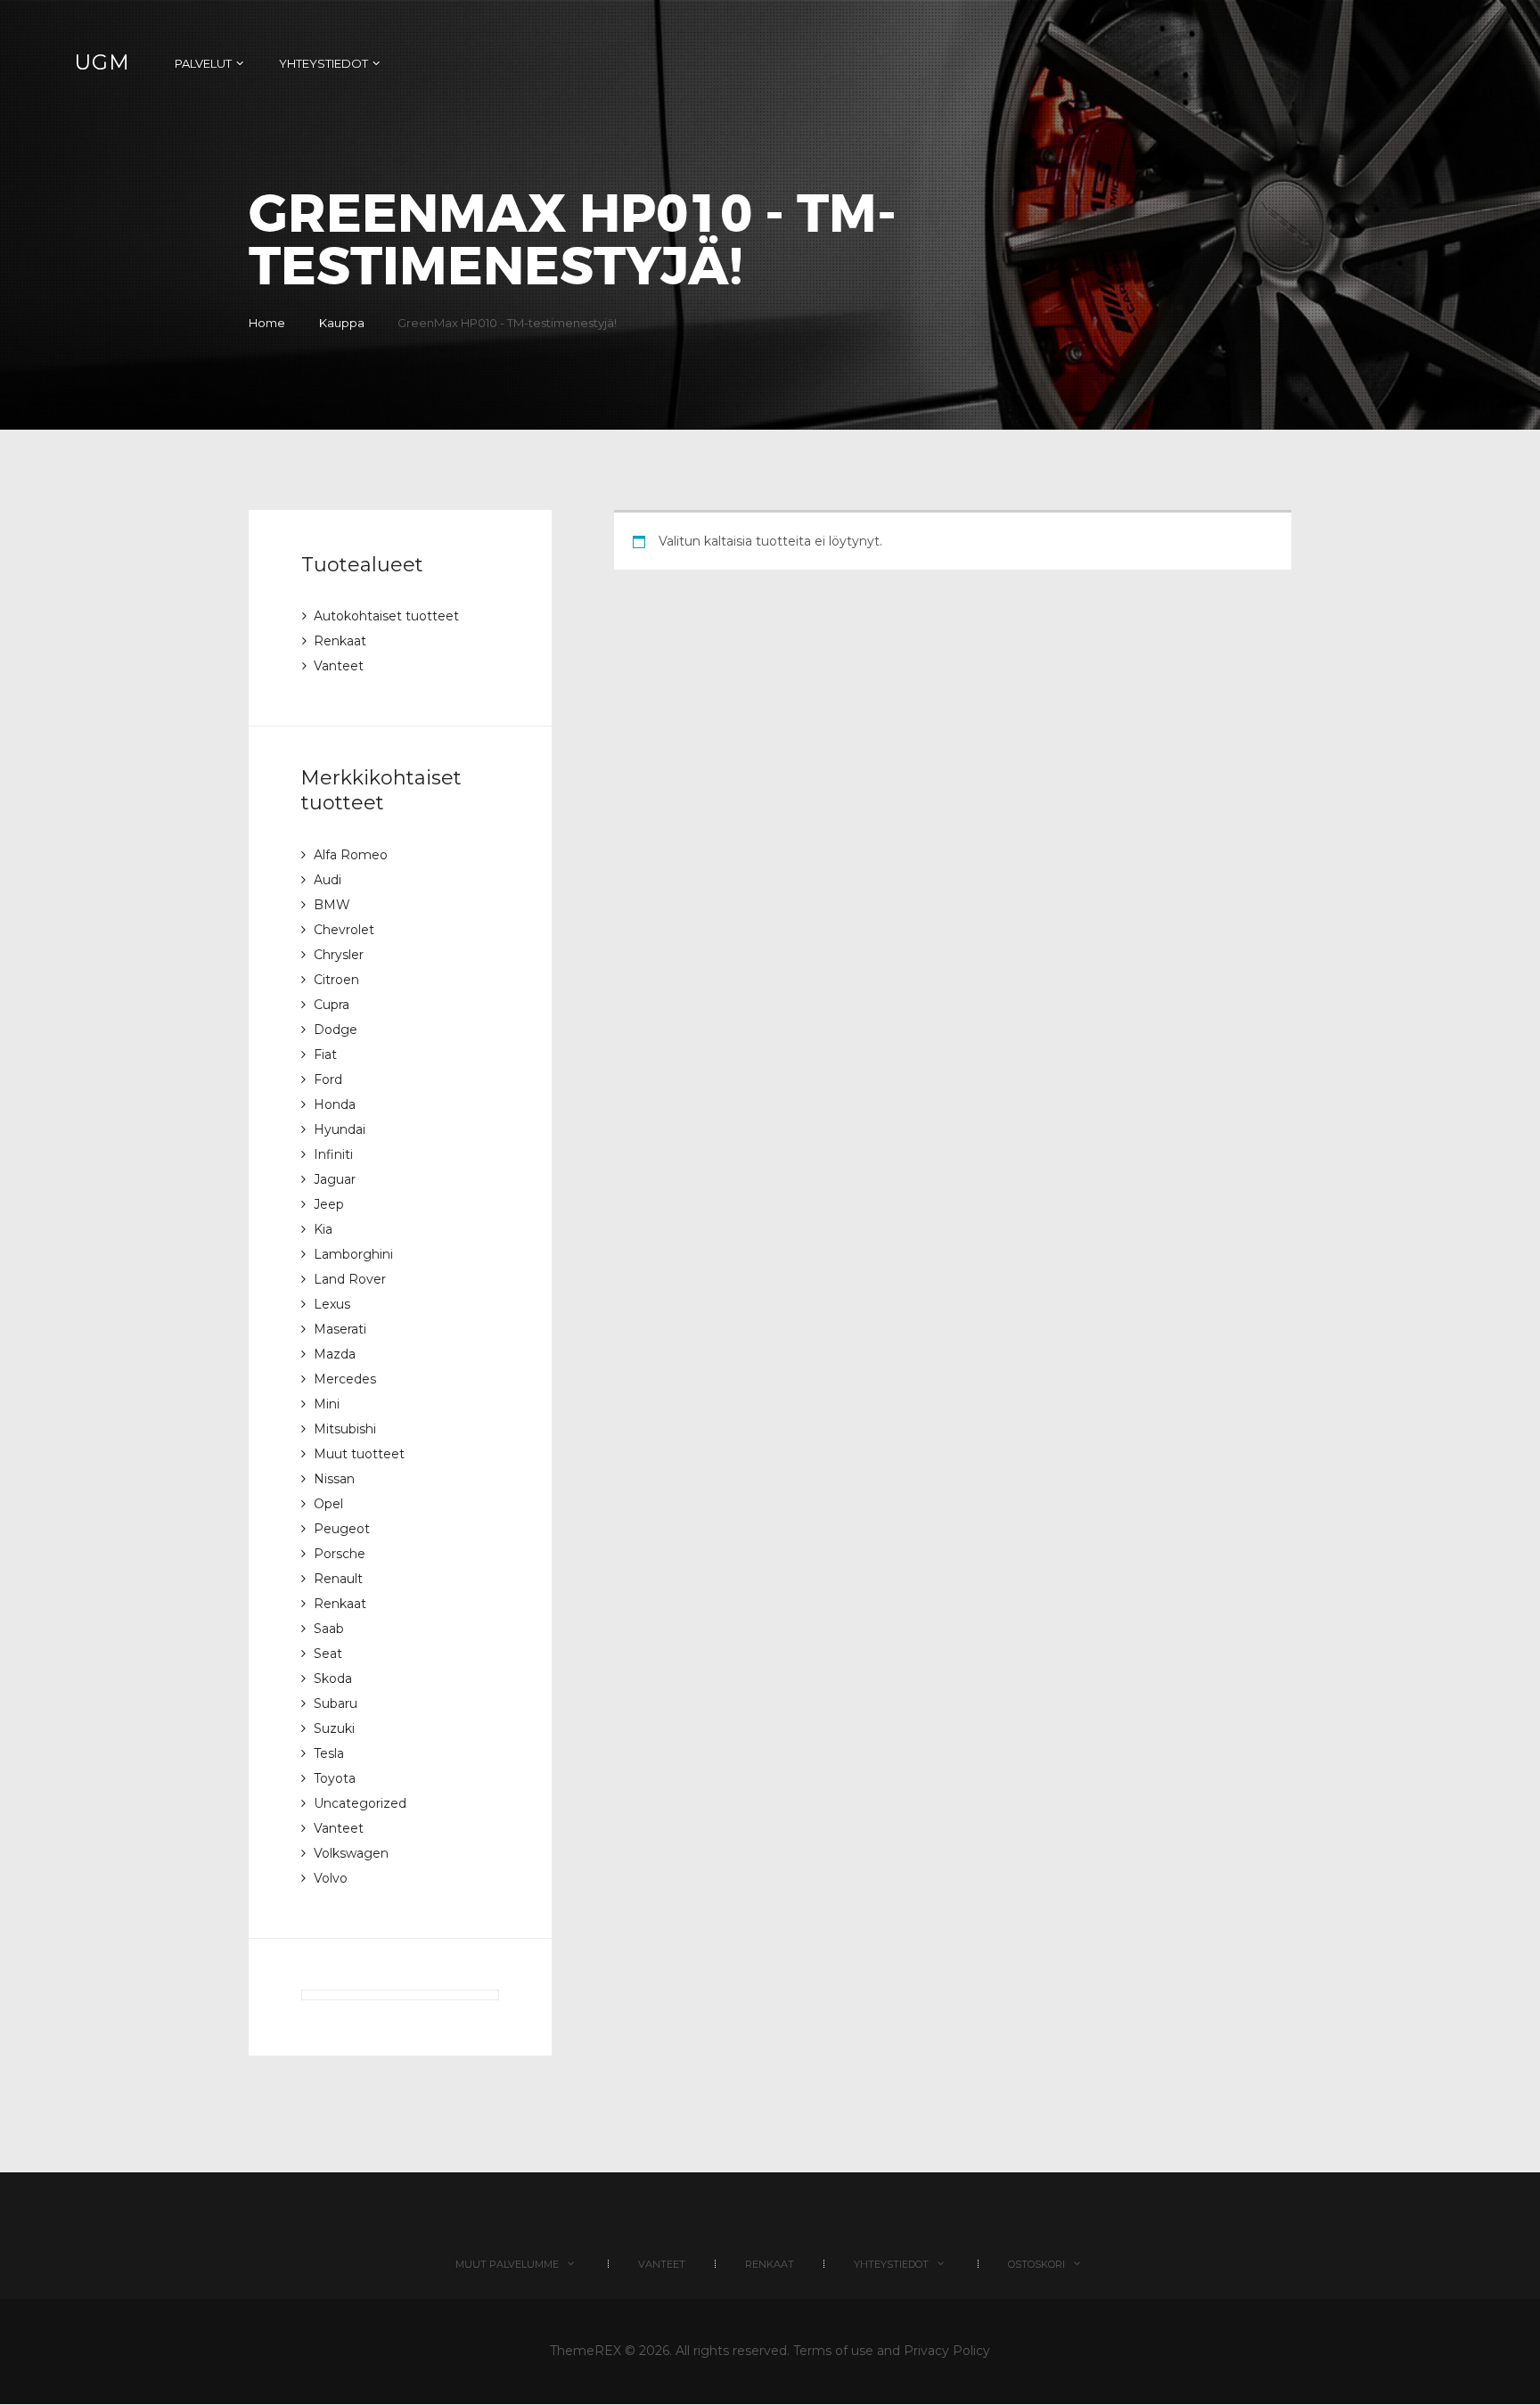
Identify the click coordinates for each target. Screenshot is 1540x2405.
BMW (332, 905)
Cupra (332, 1005)
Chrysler (339, 955)
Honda (335, 1104)
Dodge (336, 1030)
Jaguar (335, 1179)
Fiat (325, 1055)
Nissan (334, 1479)
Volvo (331, 1878)
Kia (323, 1229)
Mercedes (345, 1379)
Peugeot (342, 1529)
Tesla (329, 1753)
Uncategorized (360, 1803)
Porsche (340, 1554)
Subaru (336, 1703)
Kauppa (342, 323)
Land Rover (350, 1279)
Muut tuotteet (359, 1454)
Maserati (340, 1329)
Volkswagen (351, 1853)
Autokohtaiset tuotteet (386, 616)
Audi (328, 880)
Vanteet (339, 666)
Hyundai (340, 1129)
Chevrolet (344, 930)
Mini (327, 1404)
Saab (329, 1629)
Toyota (335, 1778)
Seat (328, 1654)
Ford (328, 1079)
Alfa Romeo (351, 855)
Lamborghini (353, 1254)
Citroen (336, 980)
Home (267, 323)
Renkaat (340, 641)
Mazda (335, 1354)
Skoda (333, 1679)
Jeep (329, 1204)
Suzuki (334, 1728)
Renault (338, 1579)
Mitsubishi (345, 1429)
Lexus (332, 1304)
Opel (328, 1504)
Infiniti (333, 1154)
